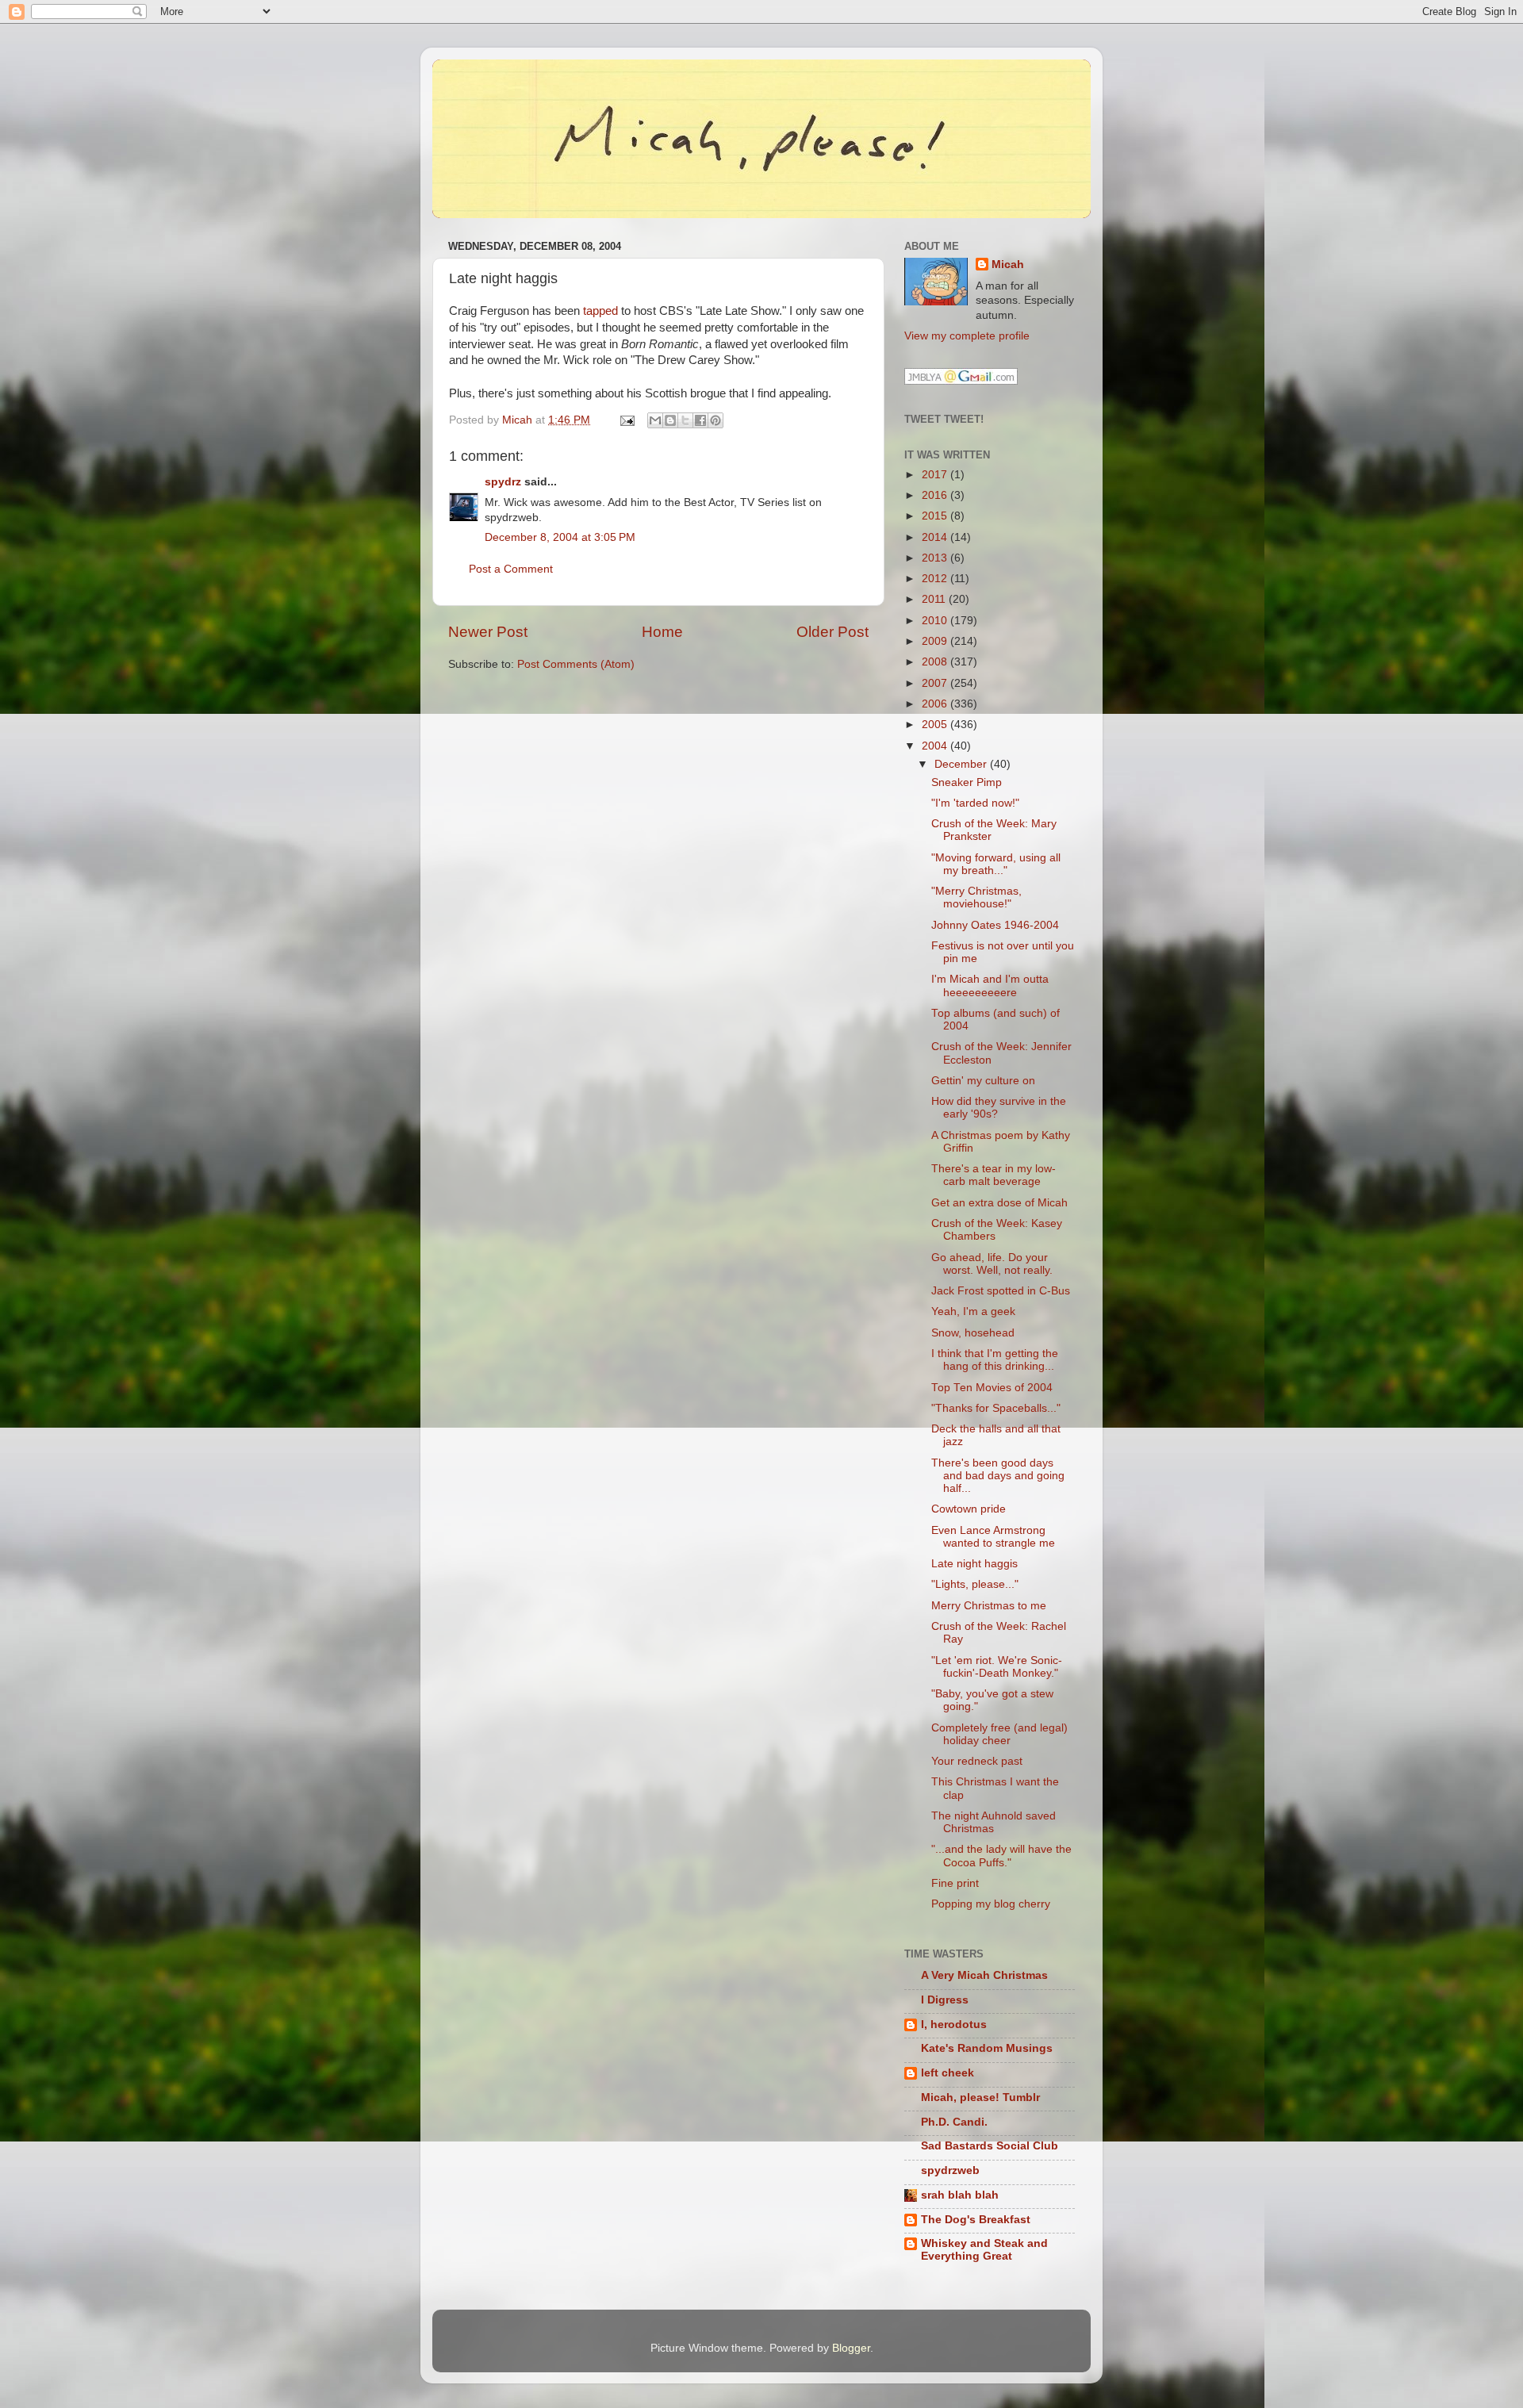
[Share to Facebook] (700, 420)
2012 (936, 579)
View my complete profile (967, 336)
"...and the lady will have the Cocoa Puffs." (1001, 1856)
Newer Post (488, 632)
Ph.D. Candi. (954, 2122)
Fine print (955, 1883)
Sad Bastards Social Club (990, 2146)
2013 (936, 558)
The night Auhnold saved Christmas (994, 1822)
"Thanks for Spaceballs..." (996, 1408)
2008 (936, 662)
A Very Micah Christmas (984, 1975)
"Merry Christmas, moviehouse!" (976, 897)
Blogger (851, 2348)
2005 (936, 725)
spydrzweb (950, 2170)
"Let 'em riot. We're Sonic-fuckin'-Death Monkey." (997, 1667)
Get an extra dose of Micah (999, 1203)
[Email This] (655, 420)
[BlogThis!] (670, 420)
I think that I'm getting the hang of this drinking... (995, 1360)
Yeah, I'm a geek (973, 1311)
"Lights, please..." (975, 1584)
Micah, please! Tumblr (980, 2097)
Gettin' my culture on (983, 1081)
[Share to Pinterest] (715, 420)
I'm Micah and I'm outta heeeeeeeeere (990, 985)
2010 (936, 621)
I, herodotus (954, 2025)
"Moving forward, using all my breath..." (996, 864)
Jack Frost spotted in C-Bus (1001, 1291)
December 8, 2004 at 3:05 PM (560, 537)
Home (662, 632)
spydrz (503, 482)
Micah (1008, 265)
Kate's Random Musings (987, 2048)
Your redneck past (977, 1761)
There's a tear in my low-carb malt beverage (994, 1175)
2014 (936, 537)
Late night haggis (974, 1564)
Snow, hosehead (973, 1333)
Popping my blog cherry (991, 1904)
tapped (600, 311)
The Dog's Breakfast (976, 2220)
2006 (936, 704)
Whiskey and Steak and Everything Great (984, 2250)
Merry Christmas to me (989, 1606)
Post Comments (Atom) (576, 664)
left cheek (948, 2073)
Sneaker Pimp (967, 782)
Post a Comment (511, 569)
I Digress (945, 2000)
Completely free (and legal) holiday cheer (999, 1734)
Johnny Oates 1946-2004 (995, 925)
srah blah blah (960, 2195)
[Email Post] (626, 420)
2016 (936, 495)
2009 (936, 641)
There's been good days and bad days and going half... (998, 1476)
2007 (936, 683)
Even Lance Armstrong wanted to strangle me (993, 1537)
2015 (936, 516)
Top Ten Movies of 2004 (992, 1388)
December (962, 764)
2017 (936, 475)
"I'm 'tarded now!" (975, 803)
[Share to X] (685, 420)
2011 (935, 599)
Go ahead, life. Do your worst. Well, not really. (992, 1264)
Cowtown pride (969, 1509)
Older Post (832, 632)
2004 (936, 746)
